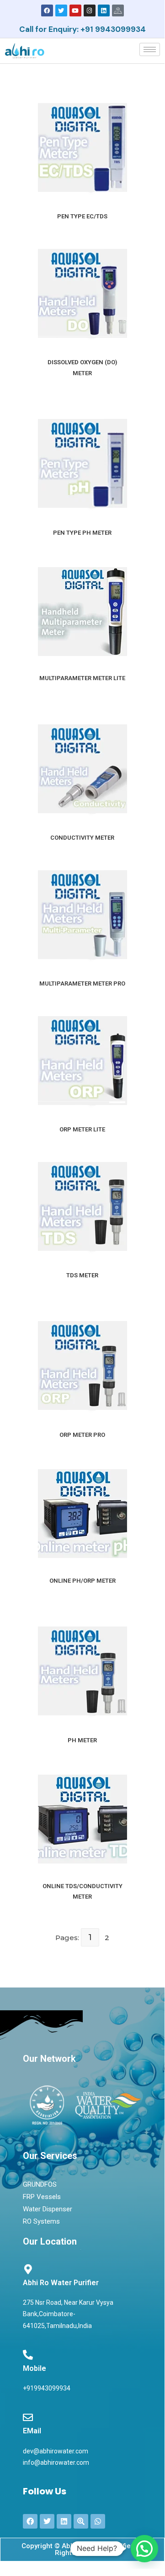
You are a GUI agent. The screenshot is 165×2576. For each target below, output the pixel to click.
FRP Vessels (42, 2197)
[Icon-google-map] (118, 10)
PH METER (82, 1740)
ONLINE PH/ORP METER (82, 1581)
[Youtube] (75, 10)
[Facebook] (47, 10)
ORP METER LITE (82, 1129)
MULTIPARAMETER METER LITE (82, 678)
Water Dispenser (48, 2209)
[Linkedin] (104, 10)
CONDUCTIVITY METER (82, 838)
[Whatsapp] (98, 2521)
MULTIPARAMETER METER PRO (82, 983)
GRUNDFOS (40, 2184)
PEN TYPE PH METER (82, 533)
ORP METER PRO (82, 1435)
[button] (144, 2549)
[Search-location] (81, 2521)
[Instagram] (90, 10)
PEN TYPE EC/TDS (82, 216)
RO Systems (41, 2221)
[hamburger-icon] (150, 49)
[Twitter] (61, 10)
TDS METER (82, 1275)
